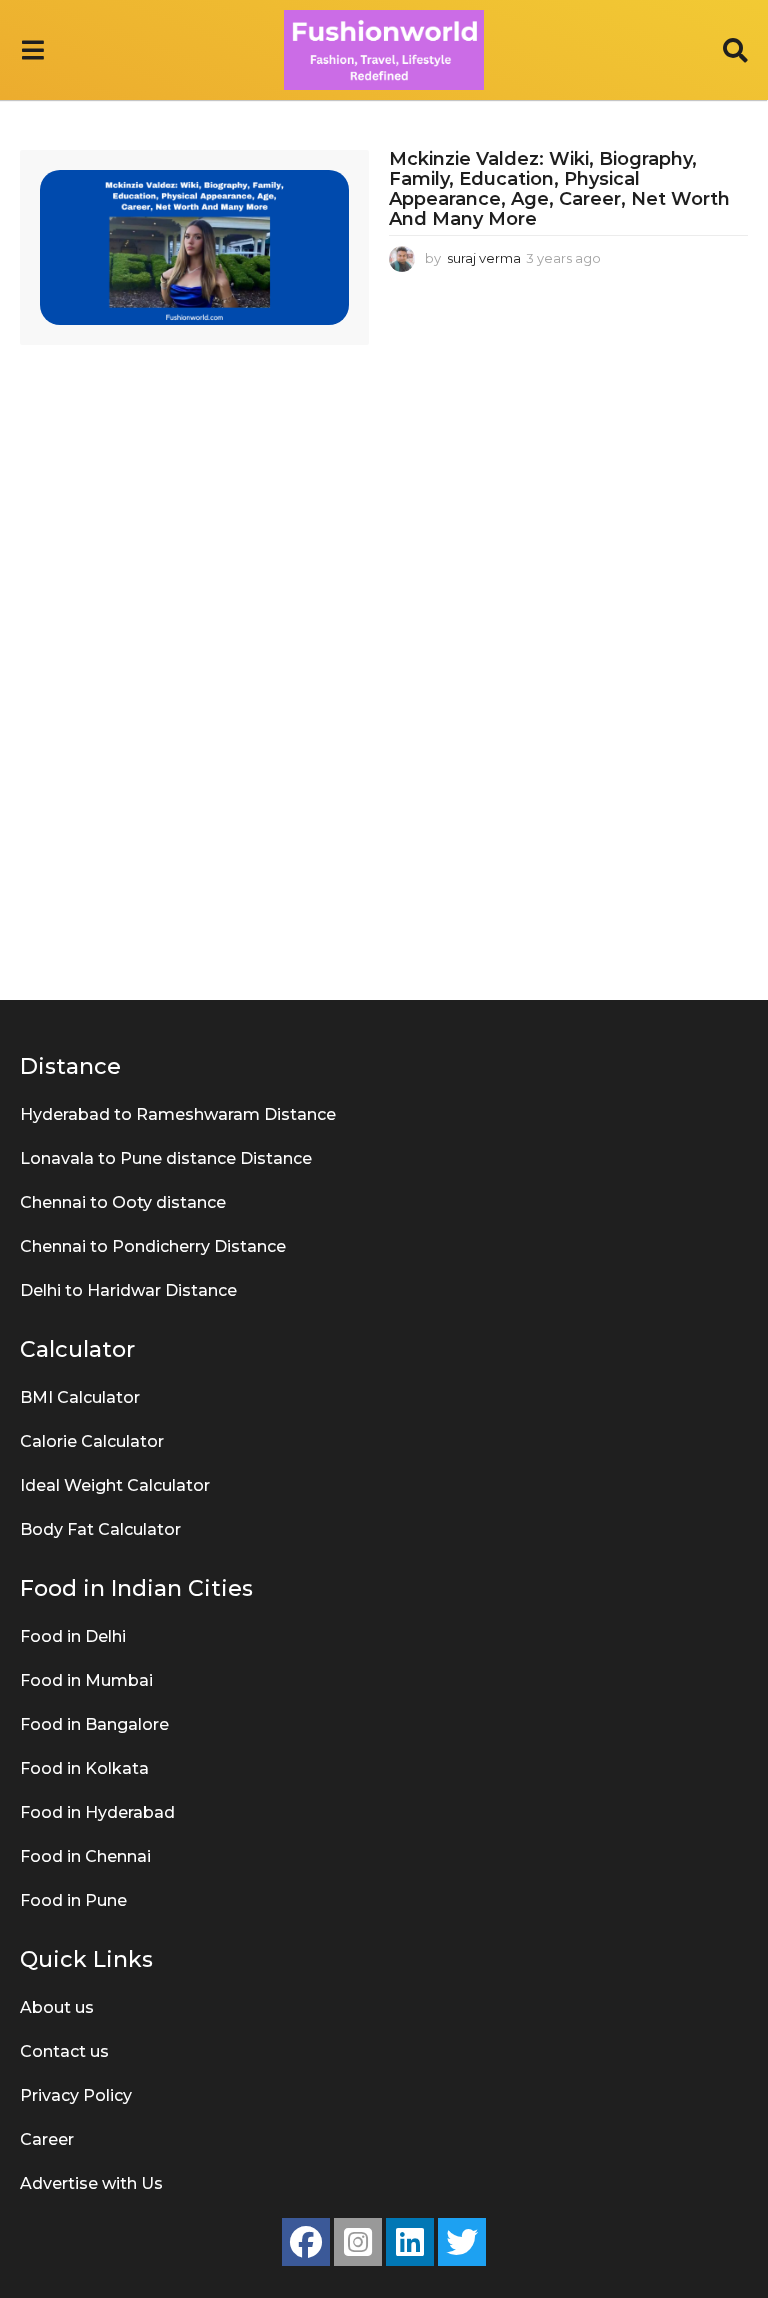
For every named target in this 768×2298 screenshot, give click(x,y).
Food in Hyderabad (97, 1812)
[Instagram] (358, 2242)
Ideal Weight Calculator (115, 1485)
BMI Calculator (80, 1397)
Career (47, 2139)
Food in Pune (73, 1900)
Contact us (64, 2051)
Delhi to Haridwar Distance (128, 1290)
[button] (32, 50)
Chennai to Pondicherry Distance (153, 1246)
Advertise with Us (91, 2183)
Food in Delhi (73, 1636)
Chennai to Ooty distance (123, 1202)
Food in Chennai (85, 1856)
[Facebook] (306, 2242)
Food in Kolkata (84, 1768)
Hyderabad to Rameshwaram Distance (178, 1114)
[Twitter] (462, 2242)
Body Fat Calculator (100, 1529)
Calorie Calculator (92, 1441)
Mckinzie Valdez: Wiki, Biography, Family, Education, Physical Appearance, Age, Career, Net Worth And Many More (559, 188)
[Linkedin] (410, 2242)
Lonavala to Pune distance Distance (166, 1158)
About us (57, 2007)
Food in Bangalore (94, 1724)
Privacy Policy (76, 2095)
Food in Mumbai (86, 1680)
